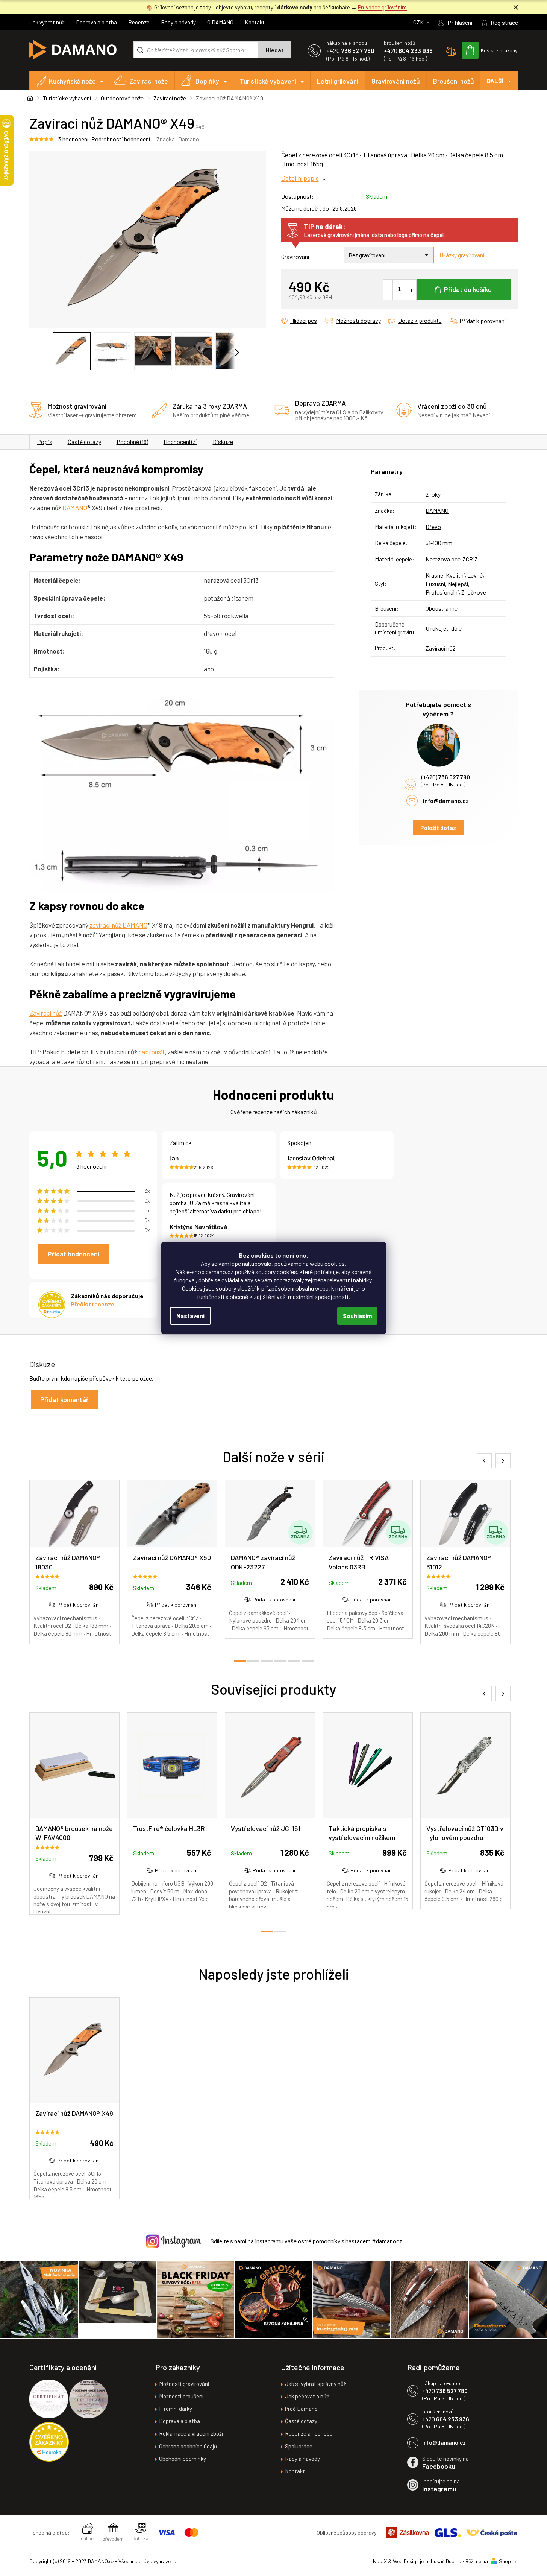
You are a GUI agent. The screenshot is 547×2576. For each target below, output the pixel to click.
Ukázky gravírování (462, 255)
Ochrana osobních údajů (188, 2446)
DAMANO (75, 508)
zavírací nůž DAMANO (118, 925)
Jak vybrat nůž (47, 22)
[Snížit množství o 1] (388, 289)
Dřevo (433, 527)
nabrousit (152, 1052)
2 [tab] (253, 1661)
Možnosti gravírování (184, 2384)
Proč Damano (301, 2409)
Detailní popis (300, 178)
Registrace (504, 22)
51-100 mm (439, 543)
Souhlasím (357, 1316)
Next (503, 1461)
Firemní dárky (176, 2409)
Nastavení (190, 1316)
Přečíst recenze (92, 1304)
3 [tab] (267, 1661)
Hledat (275, 50)
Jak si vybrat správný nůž (316, 2384)
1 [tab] (240, 1661)
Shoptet (508, 2561)
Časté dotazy (84, 442)
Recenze (139, 22)
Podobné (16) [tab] (132, 442)
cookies (335, 1263)
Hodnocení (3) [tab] (180, 442)
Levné (475, 575)
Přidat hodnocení (73, 1254)
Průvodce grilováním (382, 7)
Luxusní (435, 584)
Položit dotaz (438, 828)
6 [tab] (308, 1661)
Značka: (178, 139)
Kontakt (255, 22)
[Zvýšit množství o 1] (411, 289)
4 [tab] (280, 1661)
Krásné (434, 575)
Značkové (474, 592)
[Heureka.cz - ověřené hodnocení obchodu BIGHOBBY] (49, 2442)
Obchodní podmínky (183, 2459)
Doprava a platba (96, 22)
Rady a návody (178, 22)
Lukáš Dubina (446, 2561)
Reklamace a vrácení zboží (191, 2433)
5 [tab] (294, 1661)
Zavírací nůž (46, 1013)
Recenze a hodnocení (311, 2433)
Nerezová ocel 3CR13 (452, 559)
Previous (484, 1461)
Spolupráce (299, 2446)
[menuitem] (70, 81)
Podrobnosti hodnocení (121, 139)
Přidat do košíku (468, 289)
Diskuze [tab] (223, 442)
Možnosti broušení (181, 2396)
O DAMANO (220, 22)
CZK (419, 22)
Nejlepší (458, 584)
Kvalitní (455, 575)
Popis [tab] (45, 442)
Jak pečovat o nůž (307, 2396)
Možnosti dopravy (358, 320)
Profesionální (442, 592)
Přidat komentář (64, 1399)
